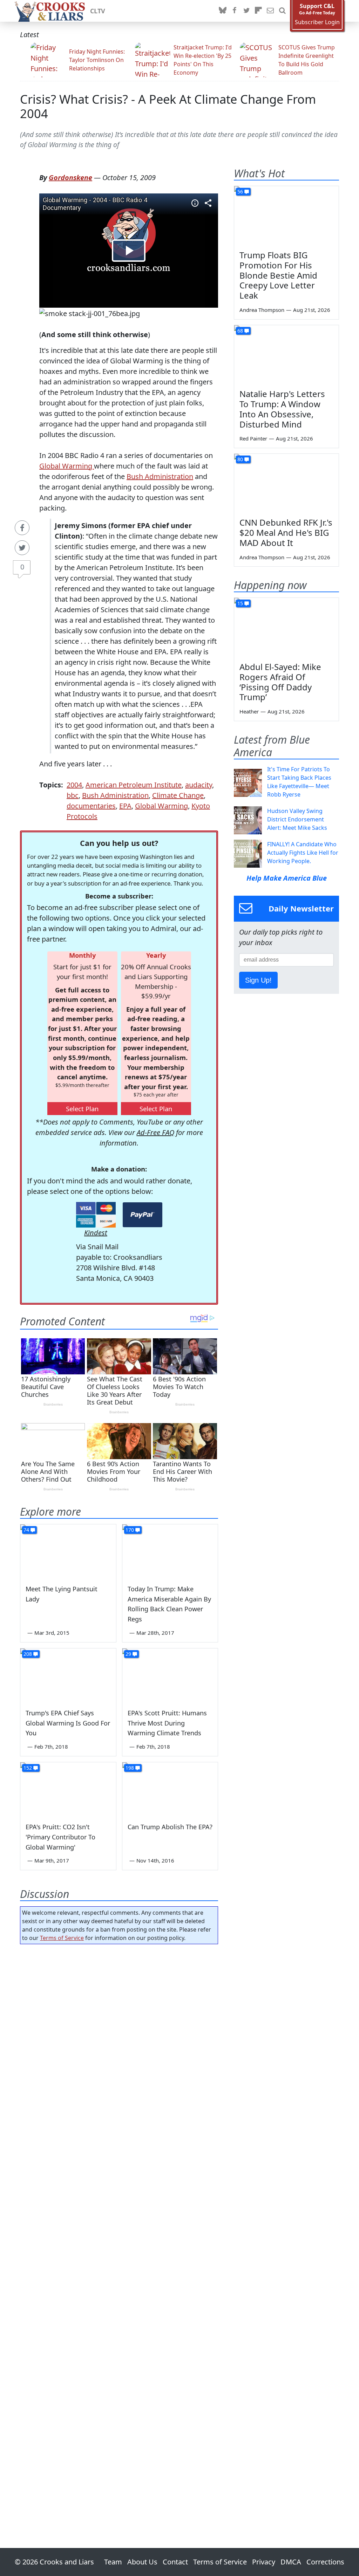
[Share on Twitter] (22, 548)
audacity (199, 785)
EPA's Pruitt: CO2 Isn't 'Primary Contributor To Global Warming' (60, 1837)
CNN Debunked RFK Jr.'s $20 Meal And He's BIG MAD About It (286, 532)
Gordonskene (70, 177)
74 (26, 1530)
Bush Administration (160, 476)
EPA (125, 806)
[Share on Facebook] (22, 528)
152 (28, 1768)
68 (240, 331)
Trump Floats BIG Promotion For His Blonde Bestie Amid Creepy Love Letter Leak (278, 275)
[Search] (282, 11)
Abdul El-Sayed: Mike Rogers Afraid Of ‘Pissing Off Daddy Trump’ (280, 682)
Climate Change (178, 795)
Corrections (325, 2562)
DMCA (291, 2562)
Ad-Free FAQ (155, 1132)
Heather (249, 711)
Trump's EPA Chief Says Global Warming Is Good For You (68, 1723)
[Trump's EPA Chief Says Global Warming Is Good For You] (68, 1675)
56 (240, 192)
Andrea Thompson (262, 310)
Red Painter (253, 438)
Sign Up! (258, 980)
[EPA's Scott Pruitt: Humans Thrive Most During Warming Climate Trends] (170, 1675)
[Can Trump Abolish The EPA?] (170, 1789)
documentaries (91, 806)
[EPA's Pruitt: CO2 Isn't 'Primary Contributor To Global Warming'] (68, 1789)
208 (28, 1654)
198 (130, 1768)
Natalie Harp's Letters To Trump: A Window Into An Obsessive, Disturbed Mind (282, 409)
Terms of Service (62, 1938)
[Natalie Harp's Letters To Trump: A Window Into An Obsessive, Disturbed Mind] (286, 355)
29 (128, 1654)
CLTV (98, 11)
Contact (175, 2562)
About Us (142, 2562)
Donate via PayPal (143, 1215)
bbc (73, 795)
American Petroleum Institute (134, 785)
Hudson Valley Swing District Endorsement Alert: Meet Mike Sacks (297, 819)
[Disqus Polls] (119, 2041)
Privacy (264, 2562)
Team (113, 2562)
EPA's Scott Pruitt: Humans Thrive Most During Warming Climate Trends (167, 1723)
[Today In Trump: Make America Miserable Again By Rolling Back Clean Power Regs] (170, 1551)
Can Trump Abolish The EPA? (170, 1827)
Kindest (96, 1233)
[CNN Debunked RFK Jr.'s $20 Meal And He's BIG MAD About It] (286, 483)
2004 (74, 785)
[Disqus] (119, 2226)
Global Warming (67, 466)
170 (130, 1530)
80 (240, 459)
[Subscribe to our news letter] (270, 11)
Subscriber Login (317, 22)
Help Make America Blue (287, 878)
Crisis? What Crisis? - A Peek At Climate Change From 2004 (168, 106)
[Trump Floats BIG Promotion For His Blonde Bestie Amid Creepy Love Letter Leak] (286, 216)
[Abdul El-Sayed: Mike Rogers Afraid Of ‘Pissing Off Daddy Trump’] (286, 627)
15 (240, 603)
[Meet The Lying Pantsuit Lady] (68, 1551)
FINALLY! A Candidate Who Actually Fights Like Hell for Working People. (303, 853)
